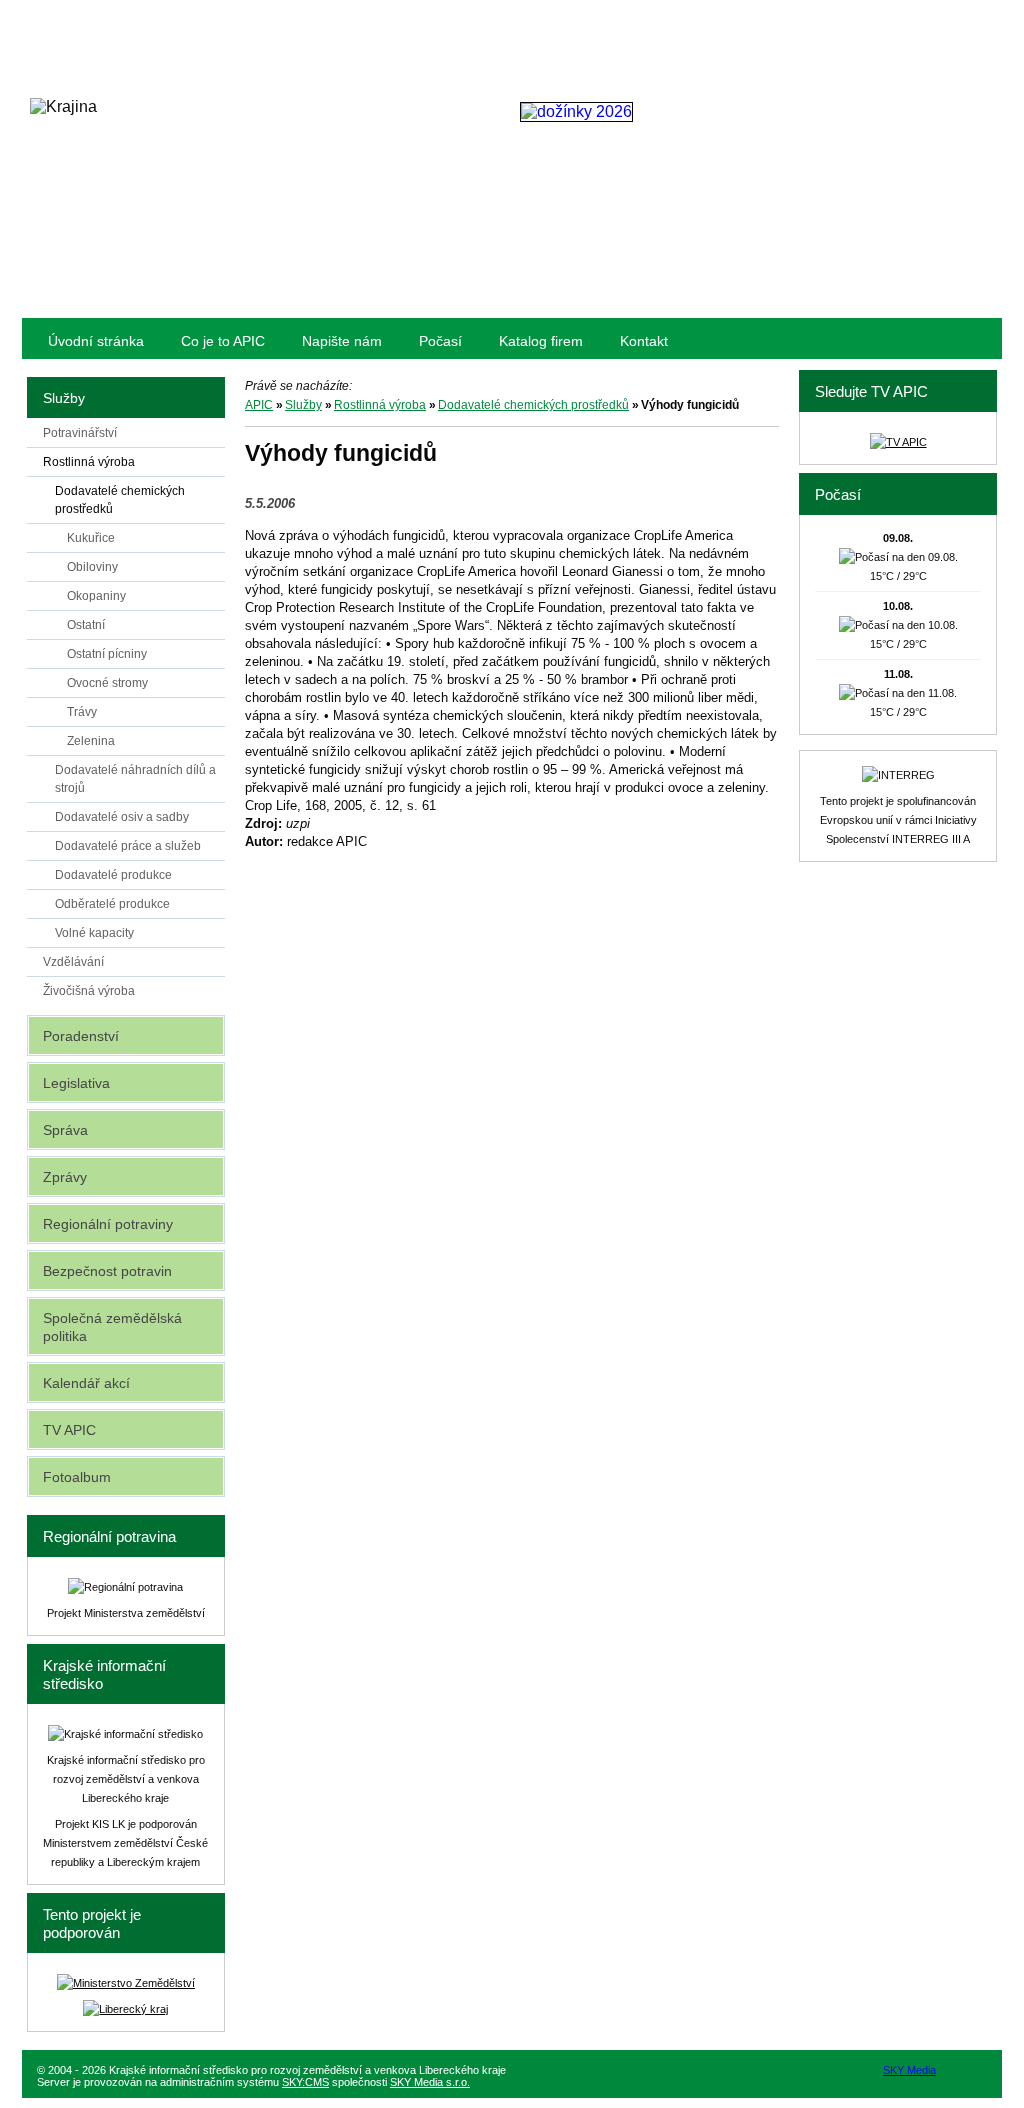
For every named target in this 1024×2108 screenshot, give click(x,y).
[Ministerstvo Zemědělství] (126, 1983)
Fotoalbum (77, 1477)
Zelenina (91, 741)
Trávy (82, 712)
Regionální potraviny (108, 1224)
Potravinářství (80, 433)
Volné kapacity (94, 933)
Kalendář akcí (86, 1383)
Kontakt (644, 341)
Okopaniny (96, 596)
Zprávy (65, 1177)
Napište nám (342, 341)
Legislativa (76, 1083)
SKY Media (909, 2070)
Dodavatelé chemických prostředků (533, 405)
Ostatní (86, 625)
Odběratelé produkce (112, 904)
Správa (65, 1130)
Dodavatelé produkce (113, 875)
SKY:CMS (305, 2082)
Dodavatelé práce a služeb (128, 846)
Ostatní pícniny (107, 654)
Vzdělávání (73, 962)
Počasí (440, 341)
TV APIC (69, 1430)
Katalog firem (541, 341)
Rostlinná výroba (380, 405)
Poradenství (81, 1036)
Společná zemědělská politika (112, 1327)
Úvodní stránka (96, 341)
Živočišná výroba (89, 991)
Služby (303, 405)
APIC (259, 405)
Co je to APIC (223, 341)
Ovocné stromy (107, 683)
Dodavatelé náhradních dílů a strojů (135, 779)
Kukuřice (91, 538)
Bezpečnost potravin (107, 1271)
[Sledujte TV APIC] (898, 442)
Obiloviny (92, 567)
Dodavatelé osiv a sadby (122, 817)
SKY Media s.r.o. (430, 2082)
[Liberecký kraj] (125, 2009)
